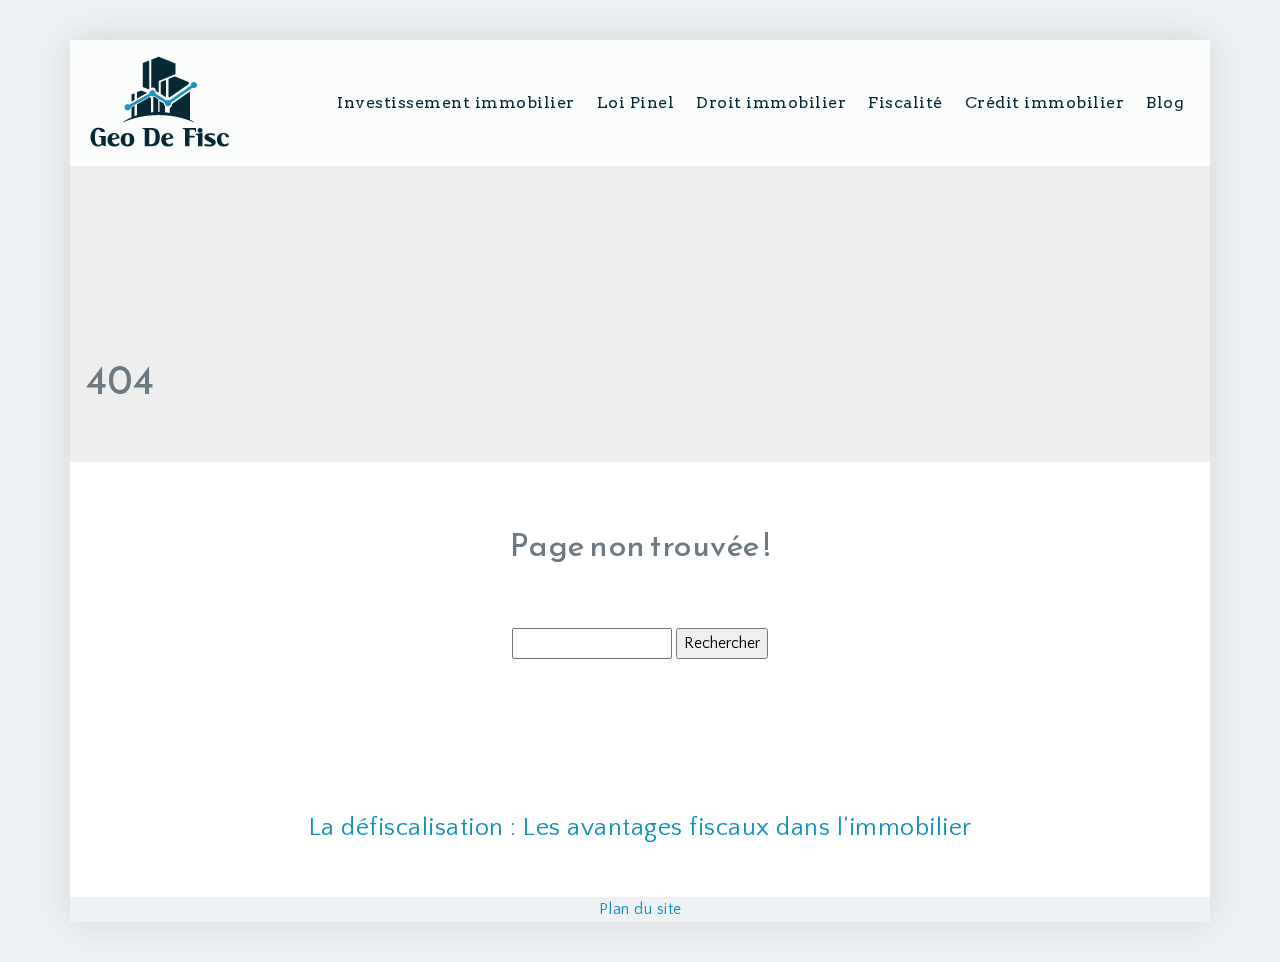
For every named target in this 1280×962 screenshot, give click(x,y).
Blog (1165, 102)
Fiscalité (905, 102)
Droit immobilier (771, 102)
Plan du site (640, 909)
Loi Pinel (636, 102)
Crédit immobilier (1045, 102)
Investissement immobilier (456, 102)
